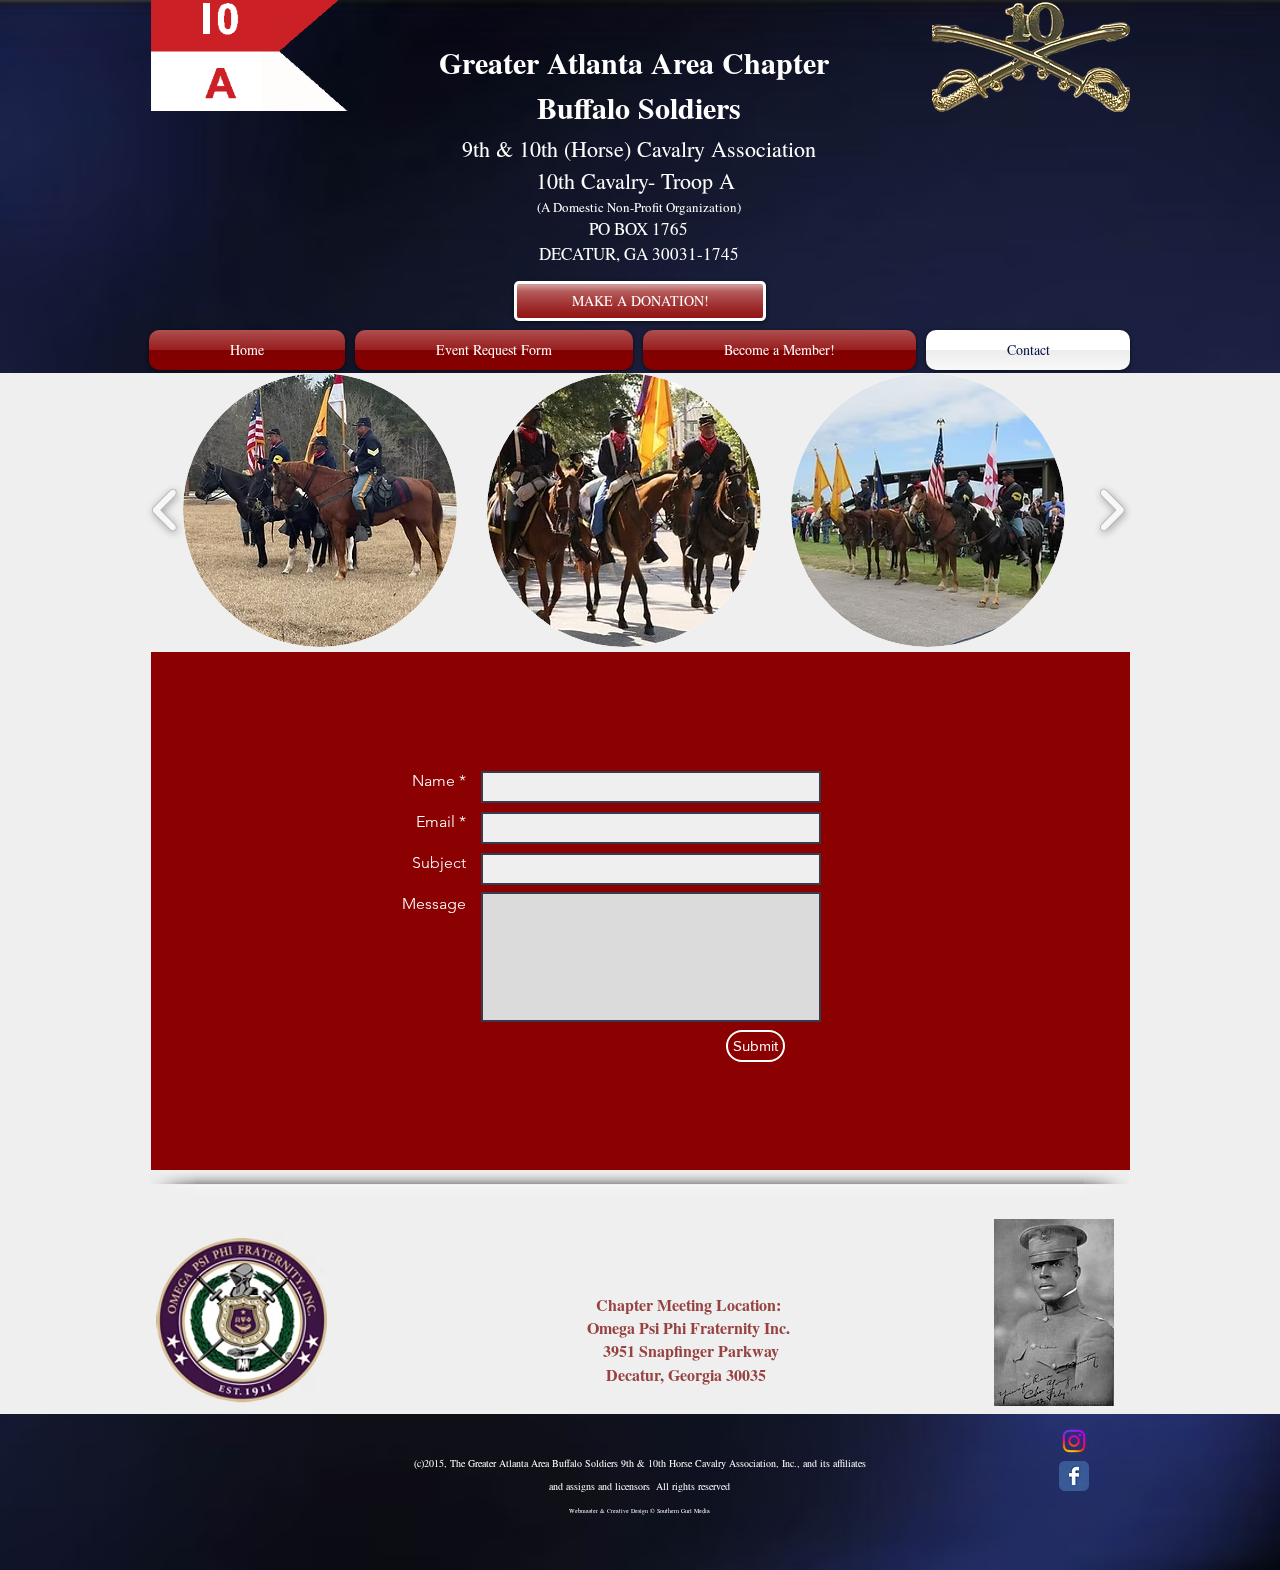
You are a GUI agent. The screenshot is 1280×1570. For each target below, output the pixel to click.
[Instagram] (1074, 1441)
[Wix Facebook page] (1074, 1476)
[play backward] (165, 509)
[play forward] (1111, 509)
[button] (320, 510)
